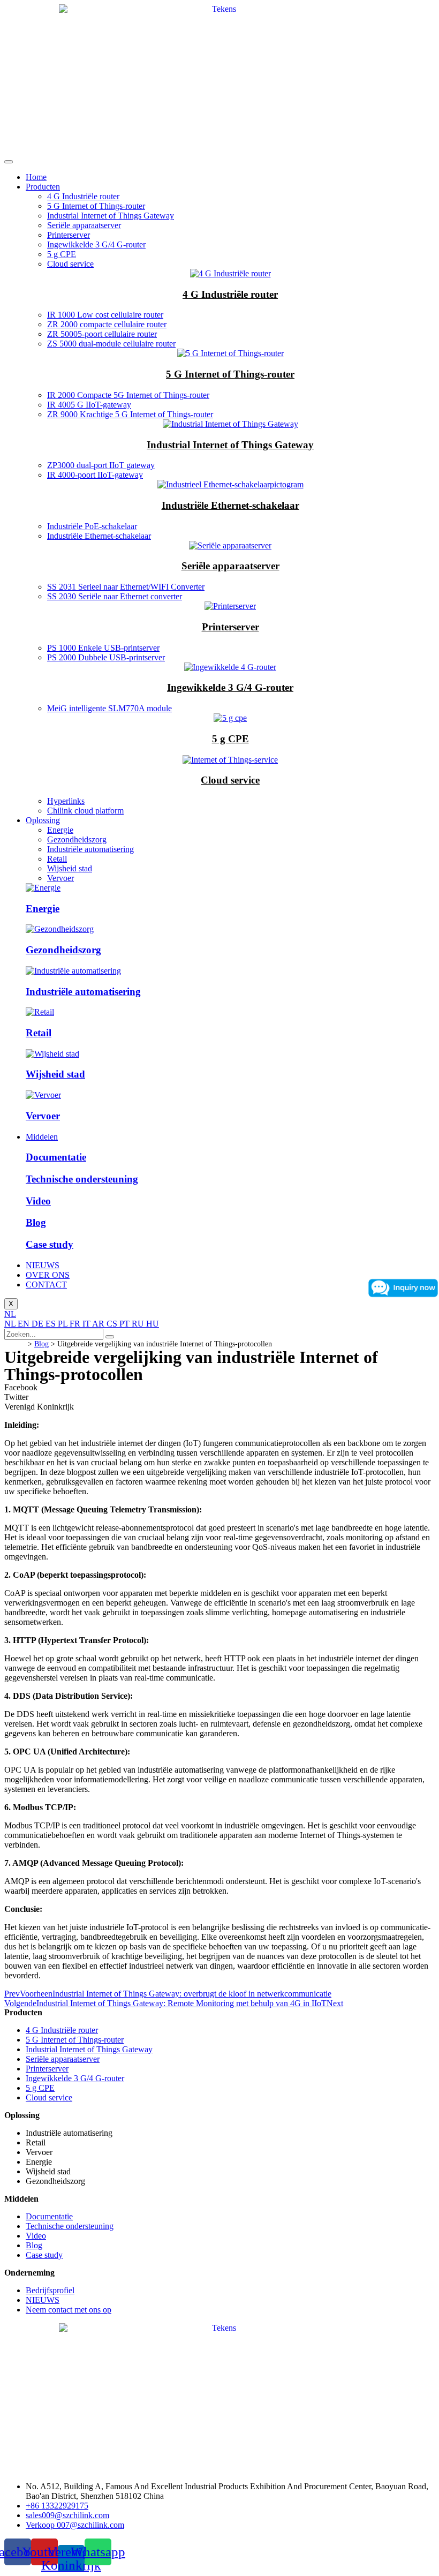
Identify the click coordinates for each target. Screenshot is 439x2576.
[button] (219, 1388)
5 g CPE (62, 254)
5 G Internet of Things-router (96, 206)
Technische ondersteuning (82, 1179)
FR (76, 1324)
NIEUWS (43, 1265)
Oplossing (43, 820)
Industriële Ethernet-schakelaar (230, 505)
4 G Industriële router (83, 196)
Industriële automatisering (90, 849)
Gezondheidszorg (77, 839)
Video (38, 1201)
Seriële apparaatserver (84, 225)
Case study (50, 1244)
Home (36, 177)
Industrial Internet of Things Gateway (111, 216)
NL (10, 1314)
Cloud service (70, 264)
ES (52, 1324)
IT (87, 1324)
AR (99, 1324)
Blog (36, 1222)
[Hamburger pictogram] (9, 162)
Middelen (42, 1137)
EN (25, 1324)
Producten (43, 187)
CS (113, 1324)
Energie (60, 830)
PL (64, 1324)
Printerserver (69, 235)
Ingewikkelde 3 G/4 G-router (96, 244)
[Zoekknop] (110, 1337)
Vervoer (60, 878)
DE (39, 1324)
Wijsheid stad (70, 868)
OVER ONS (48, 1275)
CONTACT (46, 1285)
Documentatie (56, 1157)
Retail (57, 859)
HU (153, 1324)
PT (126, 1324)
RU (139, 1324)
